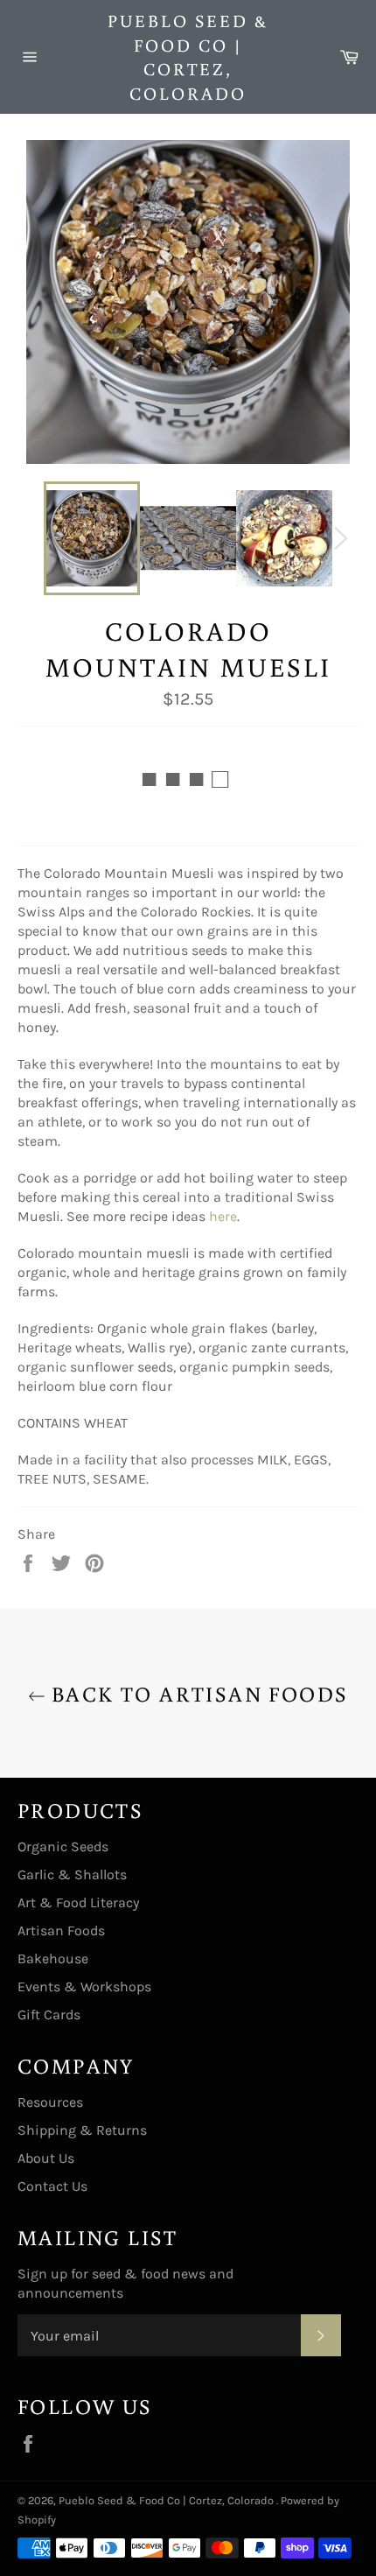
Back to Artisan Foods (197, 1693)
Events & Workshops (84, 1986)
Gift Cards (49, 2014)
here (223, 1216)
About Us (46, 2158)
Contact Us (52, 2186)
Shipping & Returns (82, 2130)
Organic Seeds (63, 1846)
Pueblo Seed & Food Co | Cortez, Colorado (188, 56)
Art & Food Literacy (78, 1902)
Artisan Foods (61, 1930)
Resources (50, 2102)
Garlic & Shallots (72, 1874)
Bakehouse (53, 1958)
